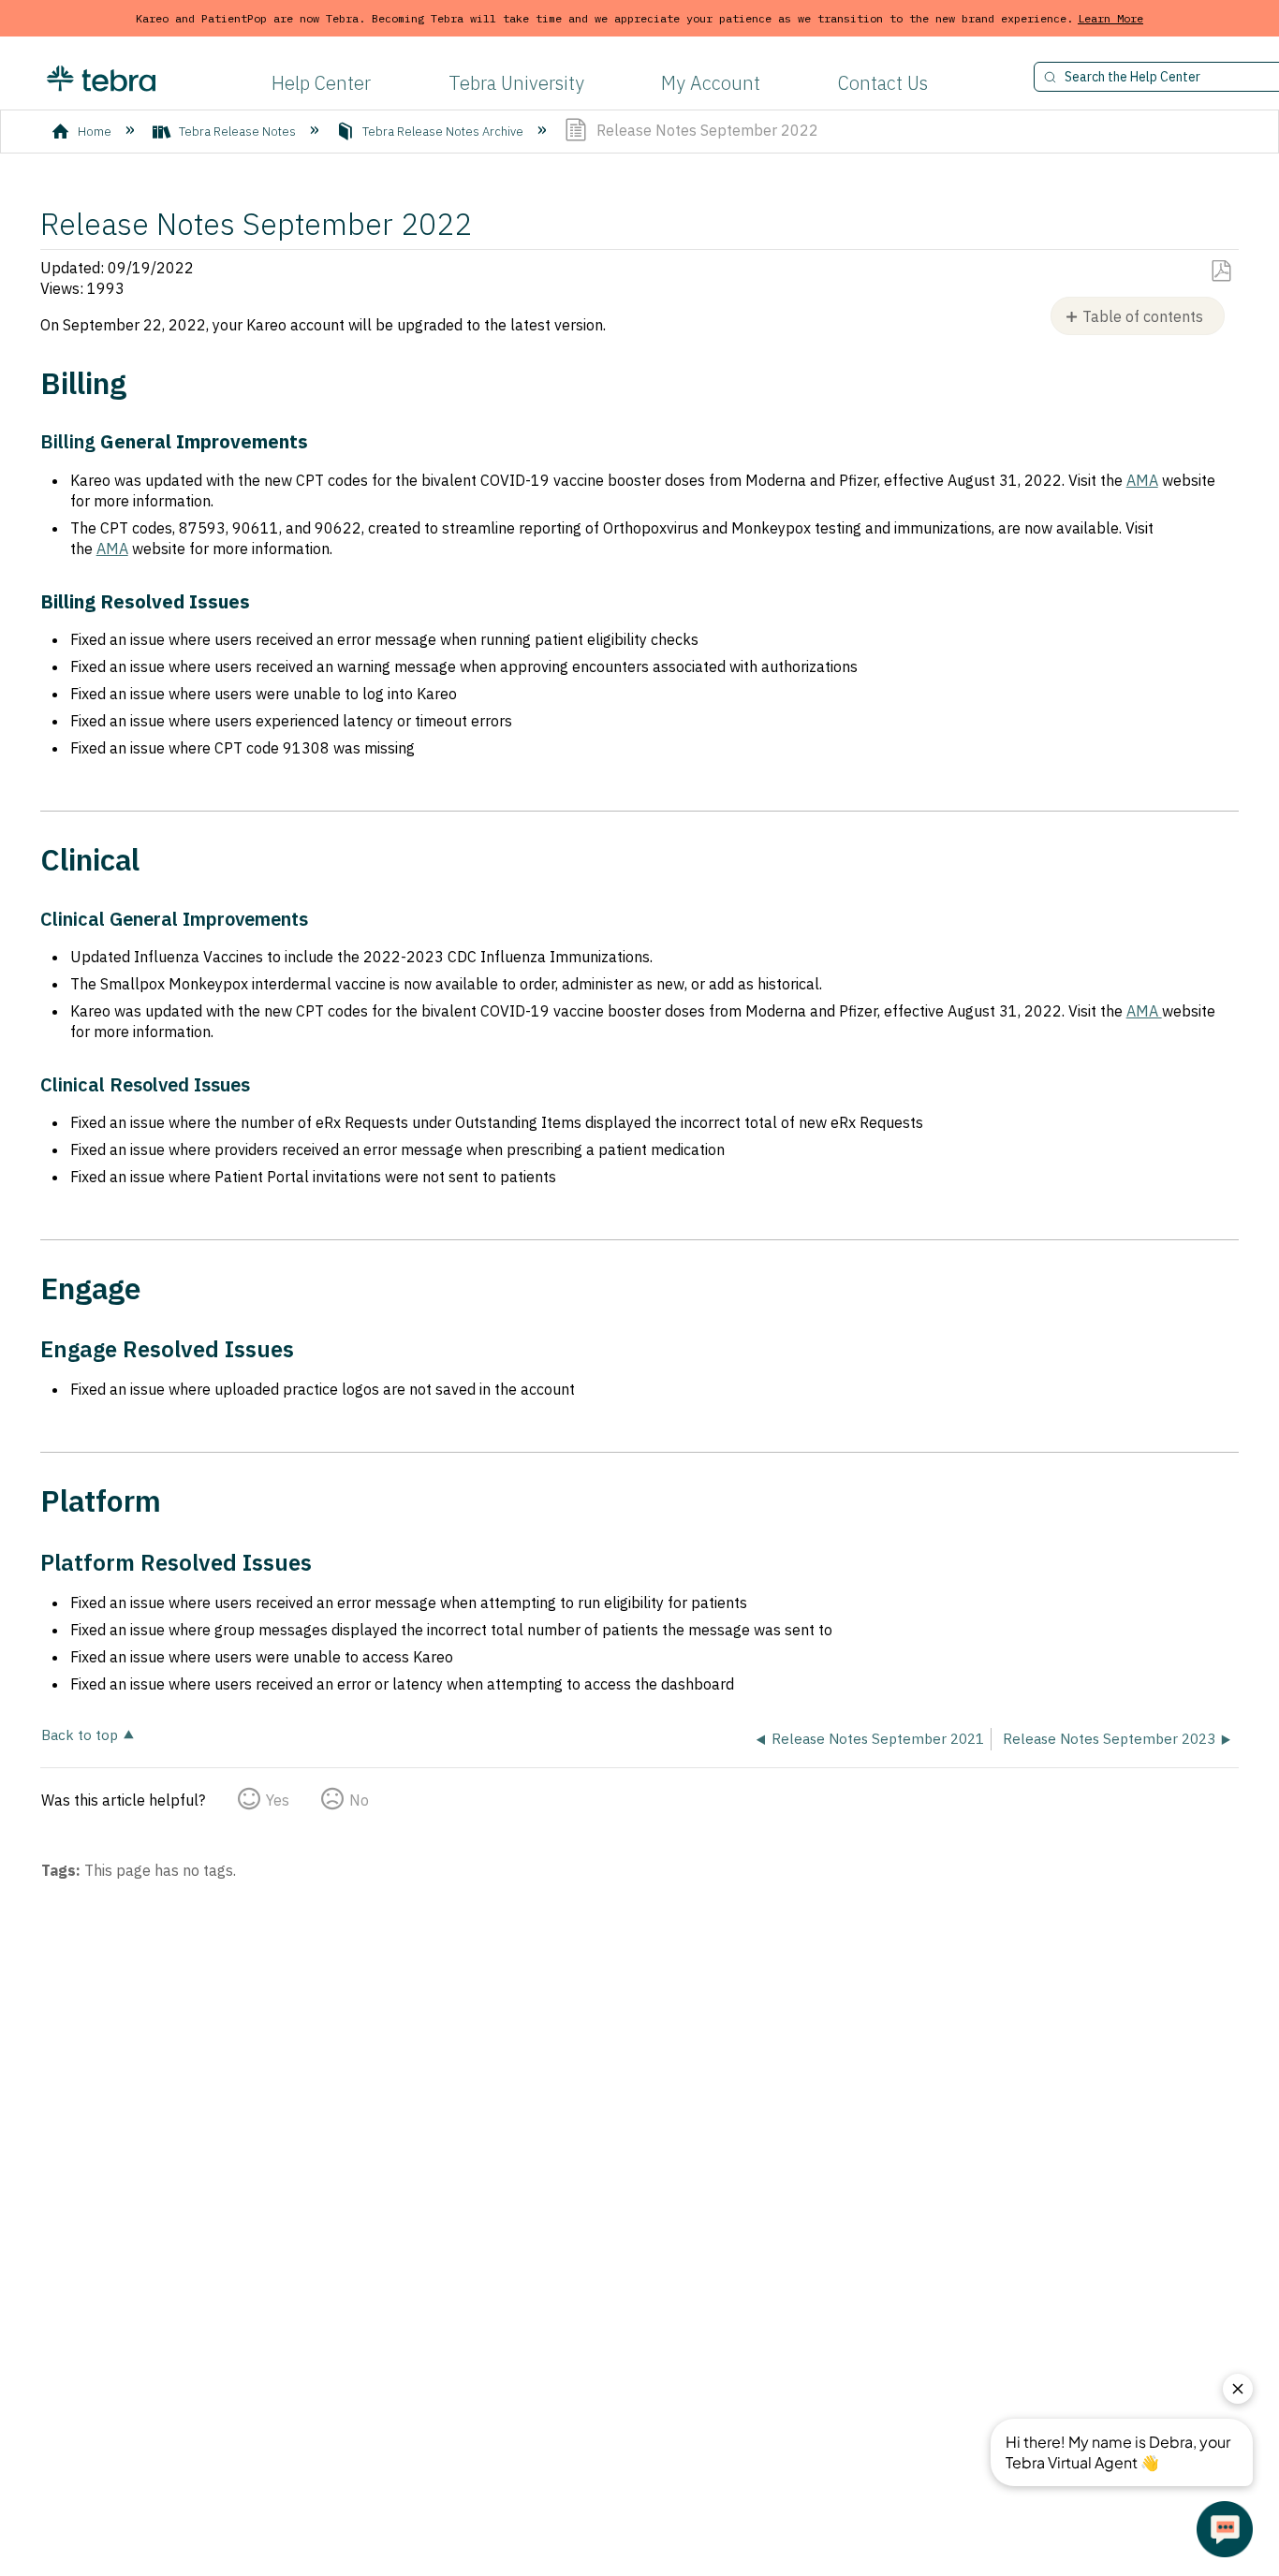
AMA (1142, 480)
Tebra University (516, 83)
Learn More (1110, 18)
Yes (278, 1800)
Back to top (80, 1734)
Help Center (321, 83)
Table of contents (1143, 316)
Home (95, 132)
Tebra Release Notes (237, 132)
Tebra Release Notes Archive (443, 132)
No (359, 1800)
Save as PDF (1220, 271)
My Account (711, 83)
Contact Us (883, 83)
